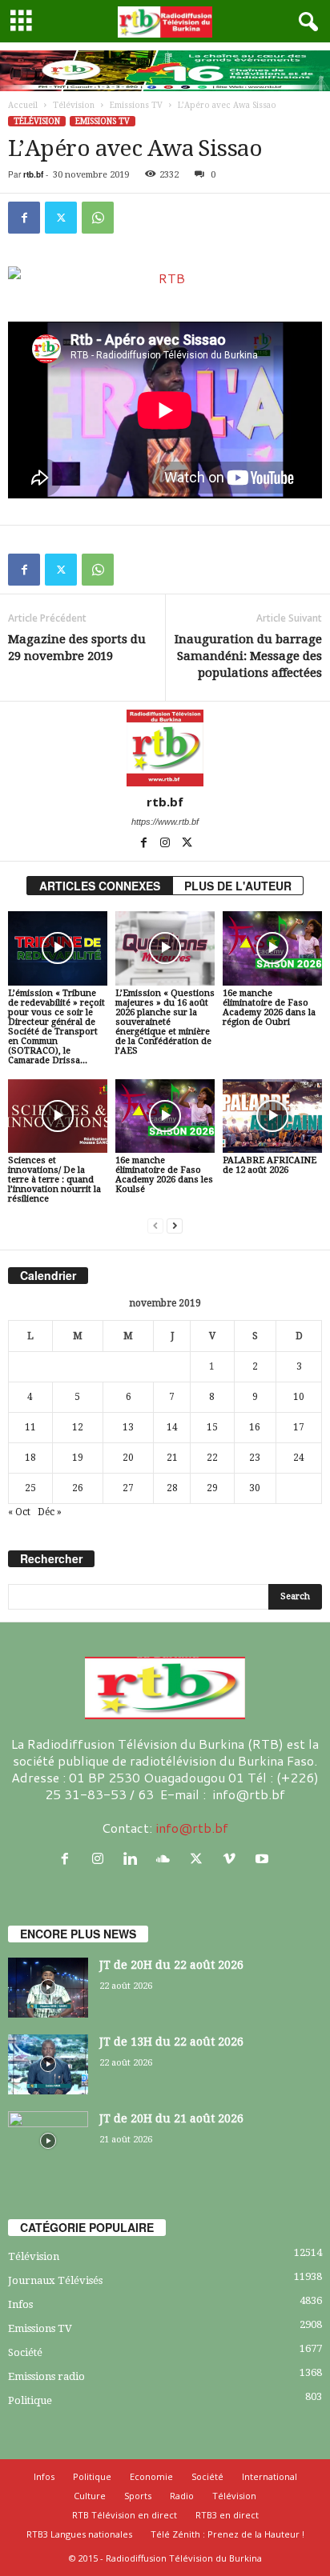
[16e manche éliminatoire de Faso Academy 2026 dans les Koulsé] (165, 1116)
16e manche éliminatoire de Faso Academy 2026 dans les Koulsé (164, 1175)
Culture (90, 2496)
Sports (138, 2496)
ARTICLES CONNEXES (100, 886)
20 (128, 1458)
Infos (20, 2304)
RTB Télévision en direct (125, 2515)
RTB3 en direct (227, 2515)
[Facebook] (24, 218)
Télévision (74, 105)
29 (212, 1488)
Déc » (50, 1512)
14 (172, 1427)
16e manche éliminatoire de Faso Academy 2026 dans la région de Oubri (269, 1008)
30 (255, 1488)
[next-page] (175, 1226)
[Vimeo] (233, 1859)
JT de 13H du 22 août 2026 (171, 2042)
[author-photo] (165, 748)
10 (299, 1397)
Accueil (23, 105)
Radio (182, 2496)
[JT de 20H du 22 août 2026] (48, 1988)
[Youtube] (264, 1859)
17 (299, 1427)
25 (30, 1488)
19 (78, 1458)
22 (212, 1458)
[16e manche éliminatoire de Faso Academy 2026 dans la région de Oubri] (272, 948)
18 (30, 1458)
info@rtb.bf (192, 1828)
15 (212, 1427)
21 (172, 1458)
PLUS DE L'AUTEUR (238, 886)
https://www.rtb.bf (165, 822)
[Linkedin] (134, 1859)
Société (25, 2352)
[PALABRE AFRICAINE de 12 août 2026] (272, 1116)
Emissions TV (136, 105)
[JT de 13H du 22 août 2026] (48, 2064)
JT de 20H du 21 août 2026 (171, 2118)
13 (128, 1427)
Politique (30, 2400)
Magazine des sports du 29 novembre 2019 (77, 648)
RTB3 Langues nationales (79, 2534)
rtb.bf (33, 174)
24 (299, 1458)
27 (128, 1488)
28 (172, 1488)
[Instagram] (166, 844)
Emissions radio (46, 2376)
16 (255, 1427)
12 (78, 1427)
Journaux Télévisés (55, 2280)
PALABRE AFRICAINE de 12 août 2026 (270, 1165)
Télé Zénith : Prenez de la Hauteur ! (227, 2534)
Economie (151, 2476)
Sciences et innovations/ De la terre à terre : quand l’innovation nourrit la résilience (54, 1180)
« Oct (19, 1512)
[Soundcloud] (167, 1859)
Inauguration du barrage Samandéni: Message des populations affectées (248, 656)
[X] (61, 218)
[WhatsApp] (98, 218)
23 (255, 1458)
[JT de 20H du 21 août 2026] (48, 2141)
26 (78, 1488)
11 (30, 1427)
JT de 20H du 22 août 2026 (171, 1965)
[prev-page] (155, 1226)
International (270, 2476)
